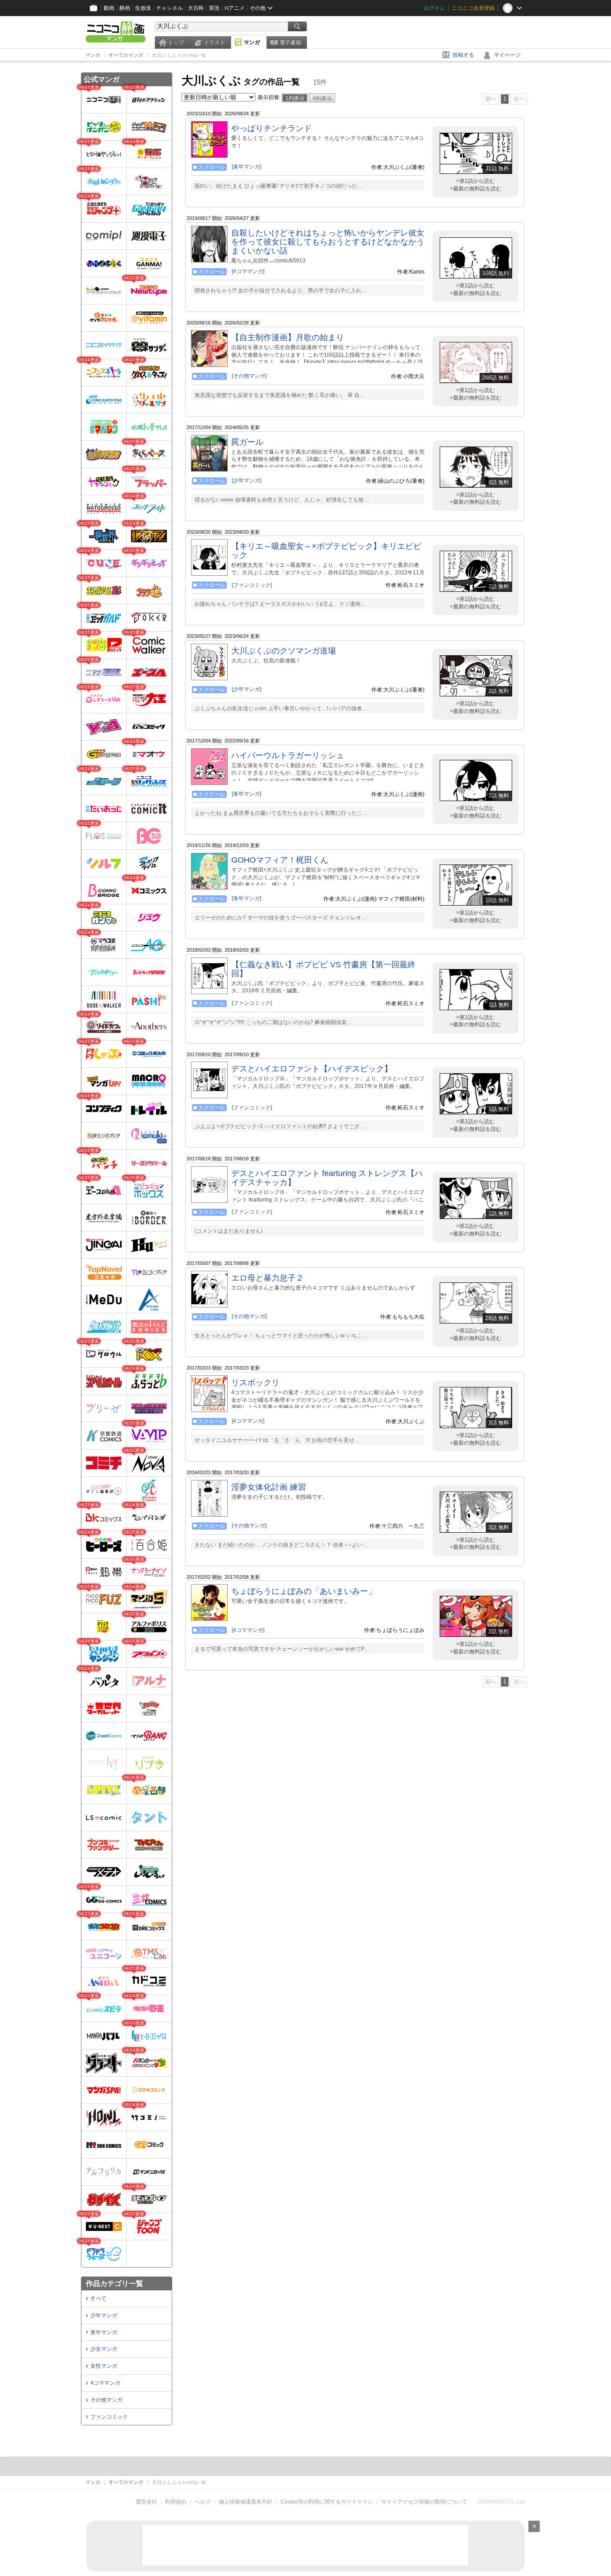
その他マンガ (106, 2400)
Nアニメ (235, 8)
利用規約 (176, 2502)
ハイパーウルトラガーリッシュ (288, 755)
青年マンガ (104, 2332)
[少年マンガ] (246, 481)
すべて (98, 2298)
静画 (125, 8)
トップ (176, 42)
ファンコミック (109, 2417)
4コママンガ (105, 2383)
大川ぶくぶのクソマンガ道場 (284, 651)
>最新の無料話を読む (476, 189)
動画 (109, 8)
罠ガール (247, 442)
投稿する (463, 55)
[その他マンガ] (249, 376)
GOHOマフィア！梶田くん (280, 860)
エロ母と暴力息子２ (267, 1278)
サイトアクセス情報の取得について (424, 2502)
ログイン (434, 8)
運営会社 (146, 2502)
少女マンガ (104, 2349)
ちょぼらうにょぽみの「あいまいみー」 (304, 1591)
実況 (214, 8)
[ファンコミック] (252, 585)
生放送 (143, 8)
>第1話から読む (475, 181)
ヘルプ (203, 2502)
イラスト (214, 42)
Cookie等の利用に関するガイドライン (327, 2502)
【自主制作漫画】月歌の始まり (288, 337)
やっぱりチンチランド (272, 128)
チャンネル (170, 8)
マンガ (252, 42)
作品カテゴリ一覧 (115, 2283)
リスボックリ (255, 1383)
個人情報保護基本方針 (246, 2502)
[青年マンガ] (246, 167)
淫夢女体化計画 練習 (269, 1487)
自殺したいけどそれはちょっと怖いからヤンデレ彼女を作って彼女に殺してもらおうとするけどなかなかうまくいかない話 (328, 242)
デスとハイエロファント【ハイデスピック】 (312, 1069)
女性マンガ (104, 2366)
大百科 (196, 8)
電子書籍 (290, 42)
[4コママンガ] (248, 271)
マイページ (507, 55)
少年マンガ (104, 2315)
